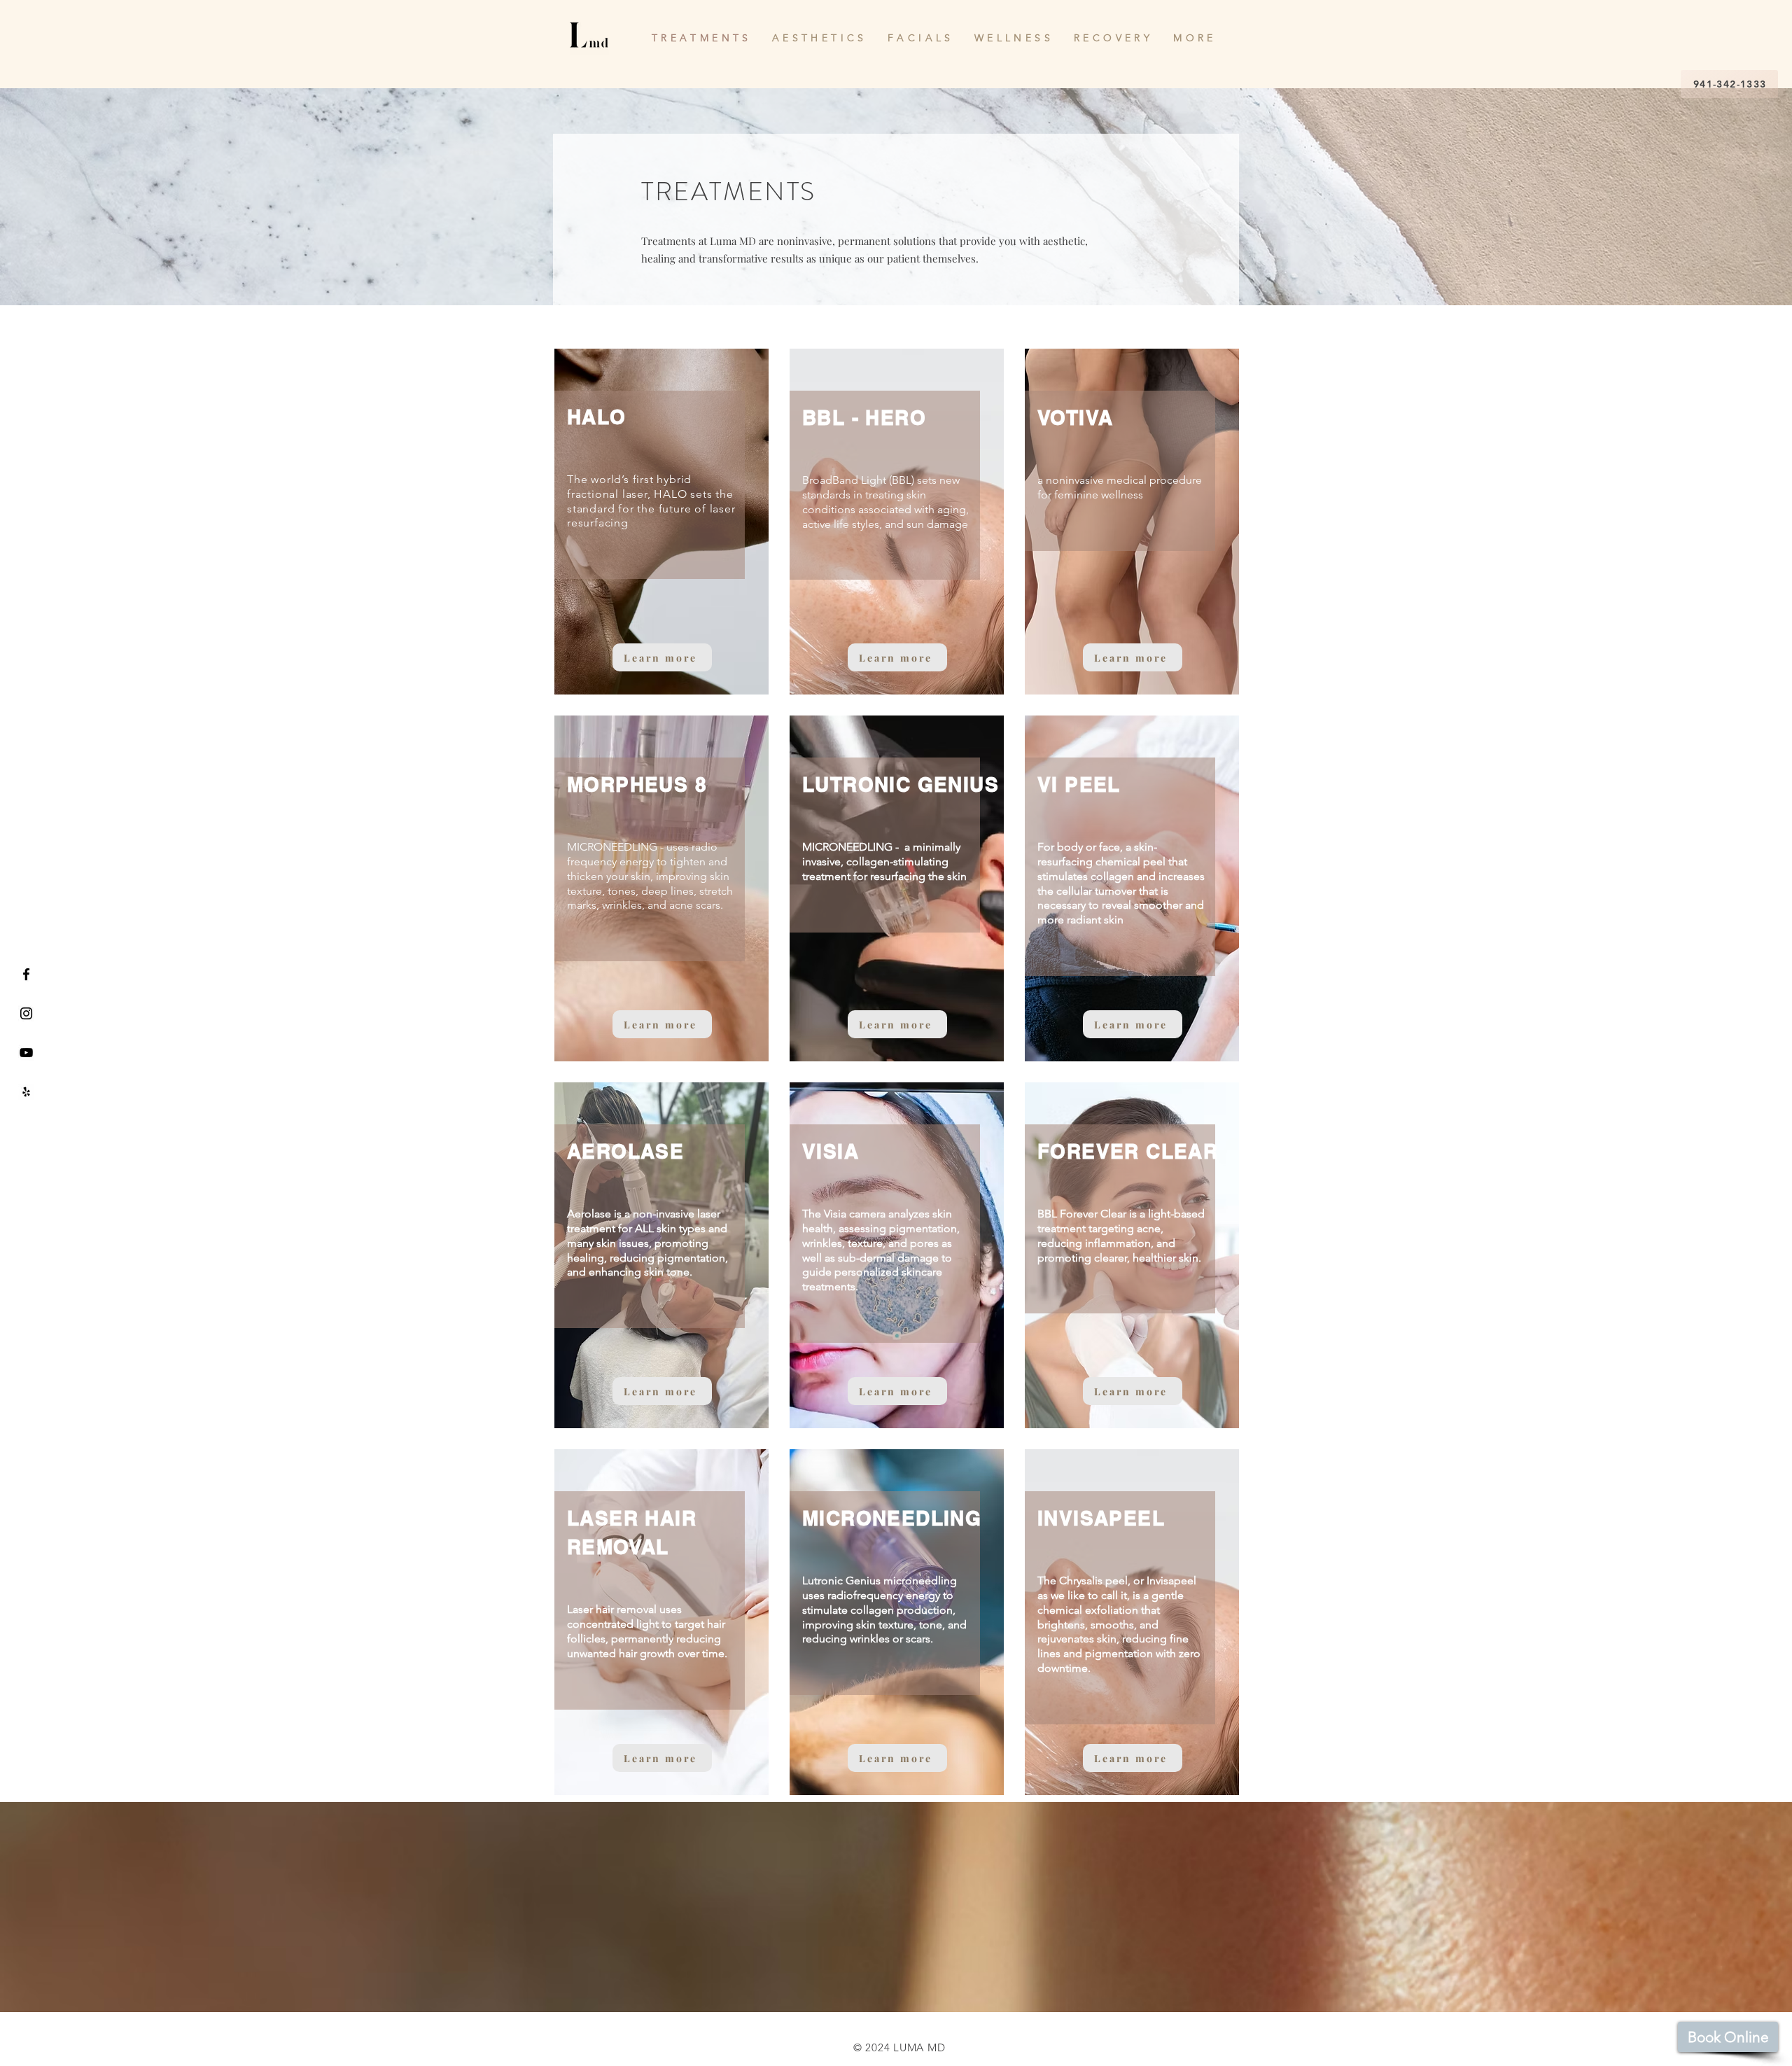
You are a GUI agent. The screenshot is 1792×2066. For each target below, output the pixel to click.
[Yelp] (26, 1092)
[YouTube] (26, 1053)
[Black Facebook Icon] (26, 974)
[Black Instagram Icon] (26, 1013)
